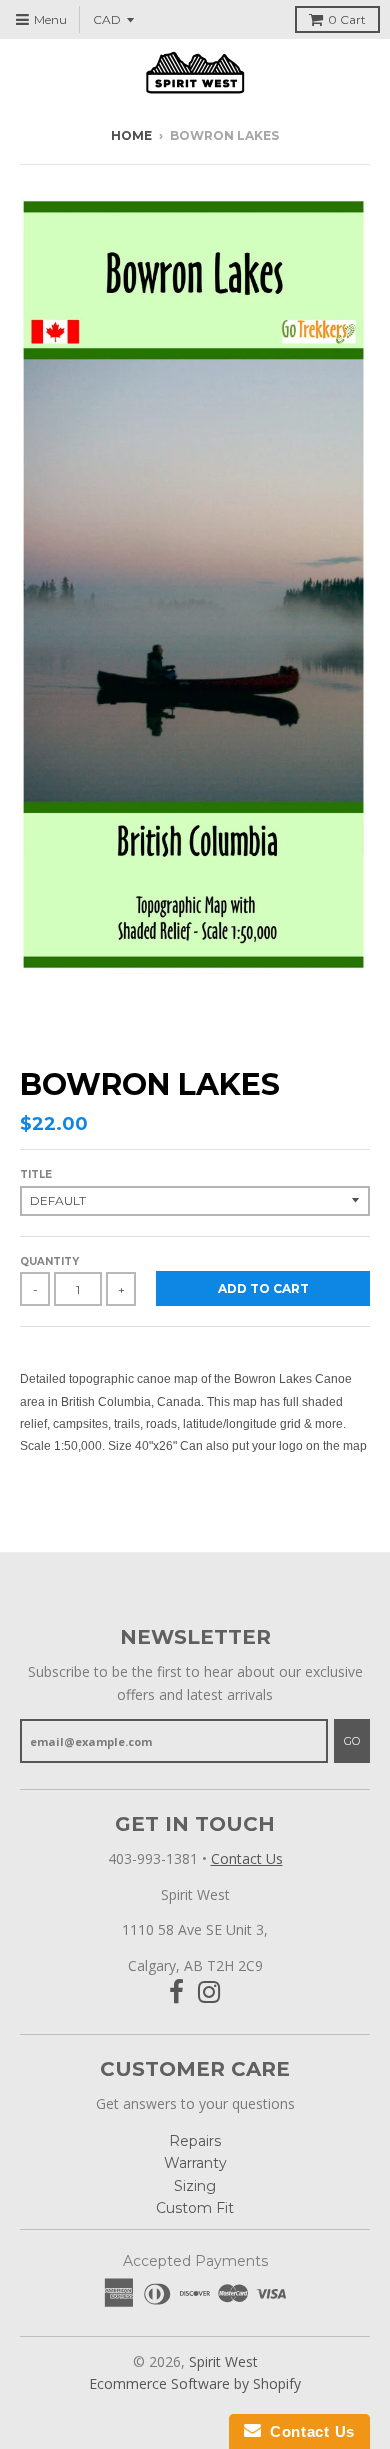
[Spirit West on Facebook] (176, 1992)
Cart (347, 19)
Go (352, 1741)
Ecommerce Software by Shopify (195, 2383)
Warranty (195, 2163)
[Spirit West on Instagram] (209, 1992)
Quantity (49, 1261)
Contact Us (247, 1858)
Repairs (195, 2141)
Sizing (195, 2186)
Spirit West (223, 2361)
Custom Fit (195, 2208)
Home (131, 135)
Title (36, 1174)
